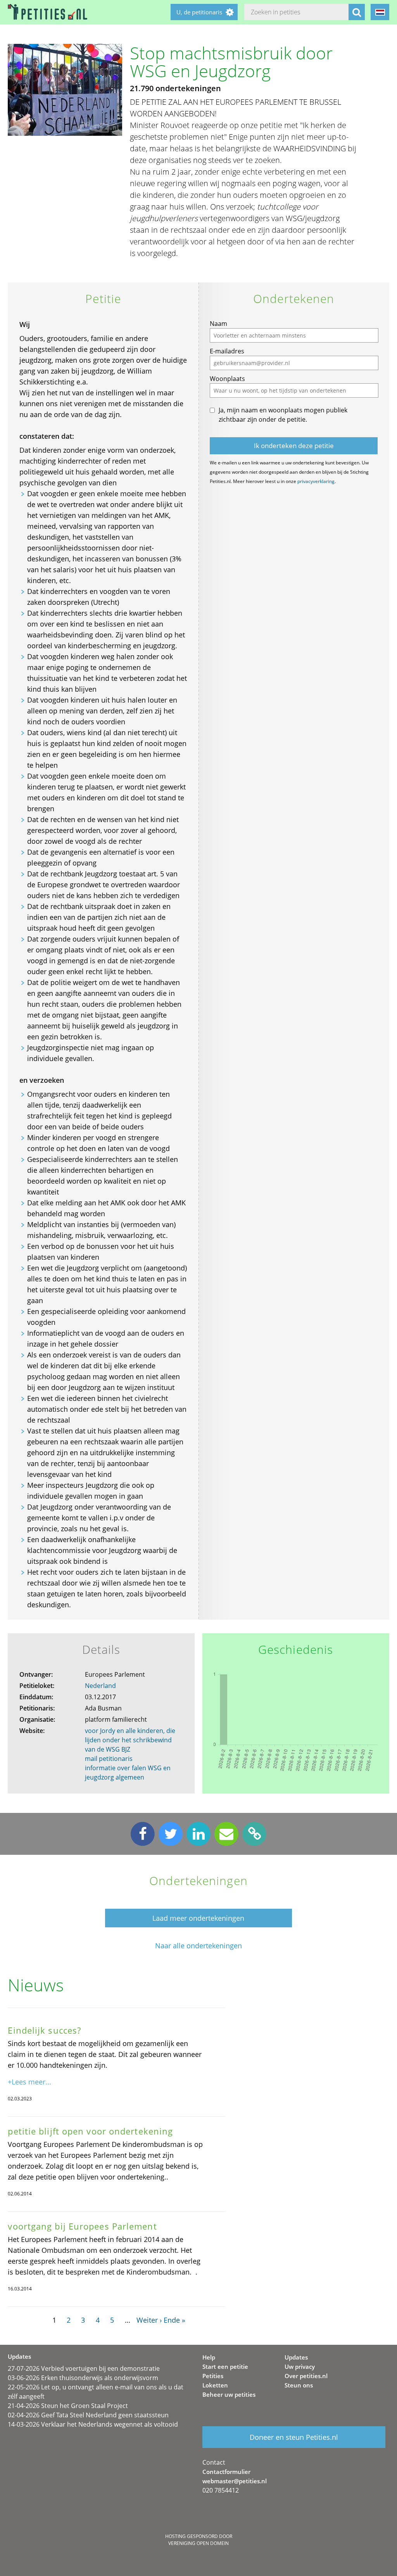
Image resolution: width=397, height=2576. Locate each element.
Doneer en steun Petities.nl (294, 2437)
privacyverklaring (316, 481)
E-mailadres (227, 351)
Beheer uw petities (229, 2394)
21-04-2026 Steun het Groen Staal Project (68, 2406)
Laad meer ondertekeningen (198, 1918)
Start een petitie (225, 2367)
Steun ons (299, 2385)
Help (209, 2357)
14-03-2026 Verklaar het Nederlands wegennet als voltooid (93, 2424)
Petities (213, 2376)
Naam (218, 324)
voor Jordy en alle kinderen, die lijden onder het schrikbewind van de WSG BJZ (130, 1740)
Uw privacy (300, 2367)
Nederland (100, 1686)
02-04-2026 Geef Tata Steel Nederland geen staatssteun (88, 2415)
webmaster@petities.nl (235, 2481)
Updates (296, 2357)
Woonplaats (227, 379)
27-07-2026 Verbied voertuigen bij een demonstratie (84, 2368)
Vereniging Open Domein (198, 2543)
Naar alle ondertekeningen (198, 1946)
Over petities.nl (306, 2376)
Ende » (174, 2320)
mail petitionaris (109, 1759)
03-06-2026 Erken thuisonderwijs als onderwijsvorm (83, 2378)
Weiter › (149, 2320)
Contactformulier (226, 2472)
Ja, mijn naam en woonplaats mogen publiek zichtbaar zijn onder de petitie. (283, 415)
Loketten (215, 2385)
